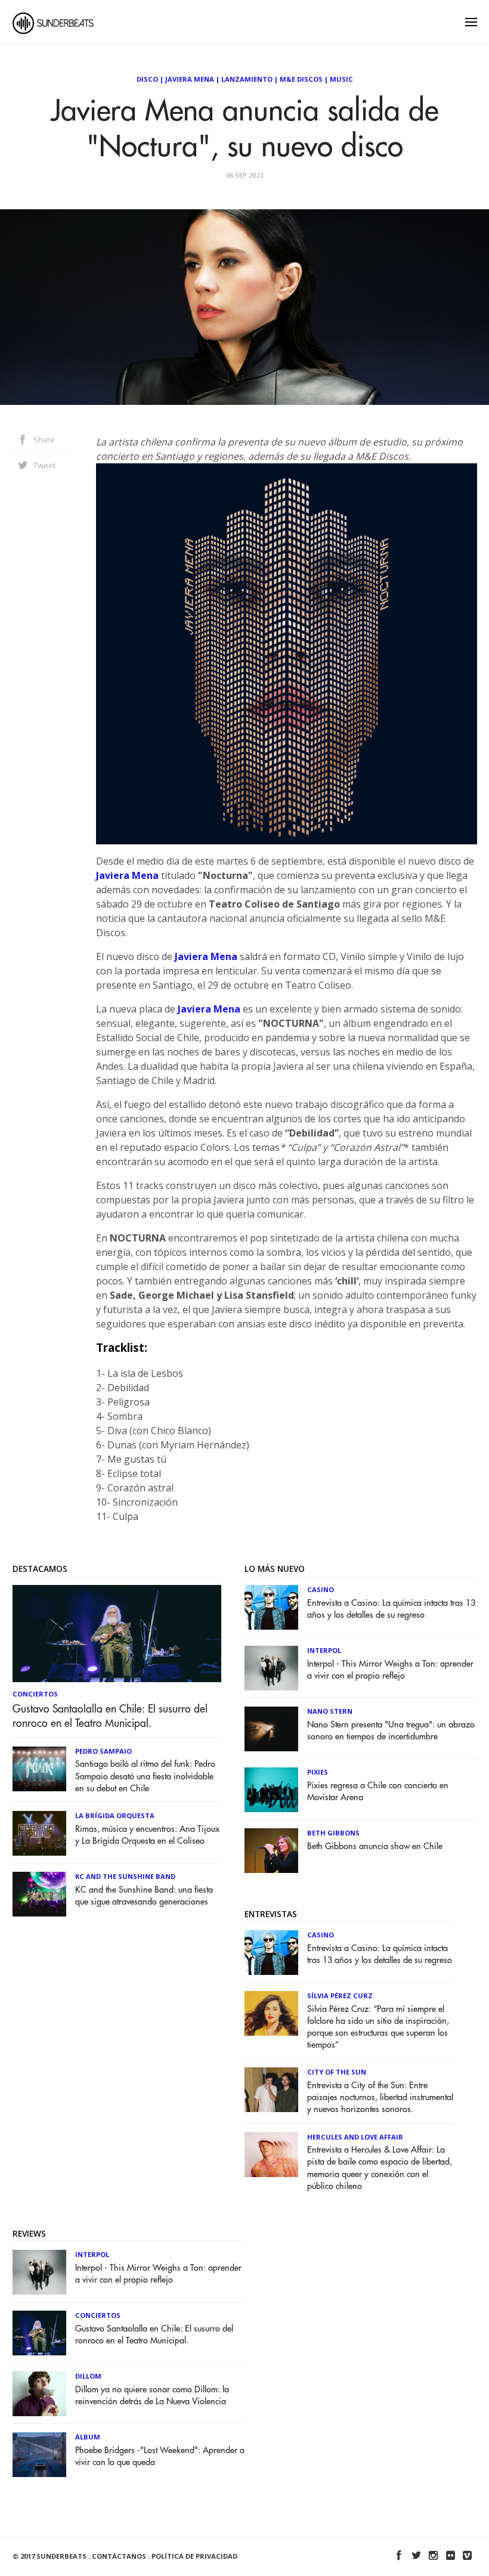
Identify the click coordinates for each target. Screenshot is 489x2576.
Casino (321, 1589)
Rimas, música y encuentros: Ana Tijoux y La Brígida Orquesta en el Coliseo (147, 1835)
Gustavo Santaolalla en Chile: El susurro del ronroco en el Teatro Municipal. (110, 1716)
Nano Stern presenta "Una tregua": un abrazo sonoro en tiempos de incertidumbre (391, 1731)
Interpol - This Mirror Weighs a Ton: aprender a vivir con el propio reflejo (390, 1670)
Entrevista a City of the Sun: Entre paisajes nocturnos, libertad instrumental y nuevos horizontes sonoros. (380, 2097)
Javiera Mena (190, 79)
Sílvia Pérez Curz (340, 1996)
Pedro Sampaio (103, 1751)
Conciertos (35, 1694)
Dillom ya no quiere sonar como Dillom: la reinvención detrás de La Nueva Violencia (152, 2396)
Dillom (88, 2376)
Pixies (318, 1772)
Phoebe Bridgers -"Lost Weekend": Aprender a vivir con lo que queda (160, 2456)
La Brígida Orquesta (115, 1815)
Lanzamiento (247, 79)
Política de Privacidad (194, 2556)
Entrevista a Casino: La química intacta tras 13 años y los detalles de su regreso (391, 1609)
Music (341, 79)
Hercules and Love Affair (355, 2137)
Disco (147, 79)
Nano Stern (330, 1711)
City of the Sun (337, 2072)
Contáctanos (119, 2556)
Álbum (88, 2437)
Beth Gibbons (333, 1833)
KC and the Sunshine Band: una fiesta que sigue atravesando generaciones (144, 1896)
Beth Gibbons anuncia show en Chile (375, 1846)
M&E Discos (301, 79)
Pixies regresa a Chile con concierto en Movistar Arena (378, 1792)
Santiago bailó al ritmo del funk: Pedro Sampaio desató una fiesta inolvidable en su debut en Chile (145, 1776)
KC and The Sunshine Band (125, 1876)
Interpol (324, 1650)
